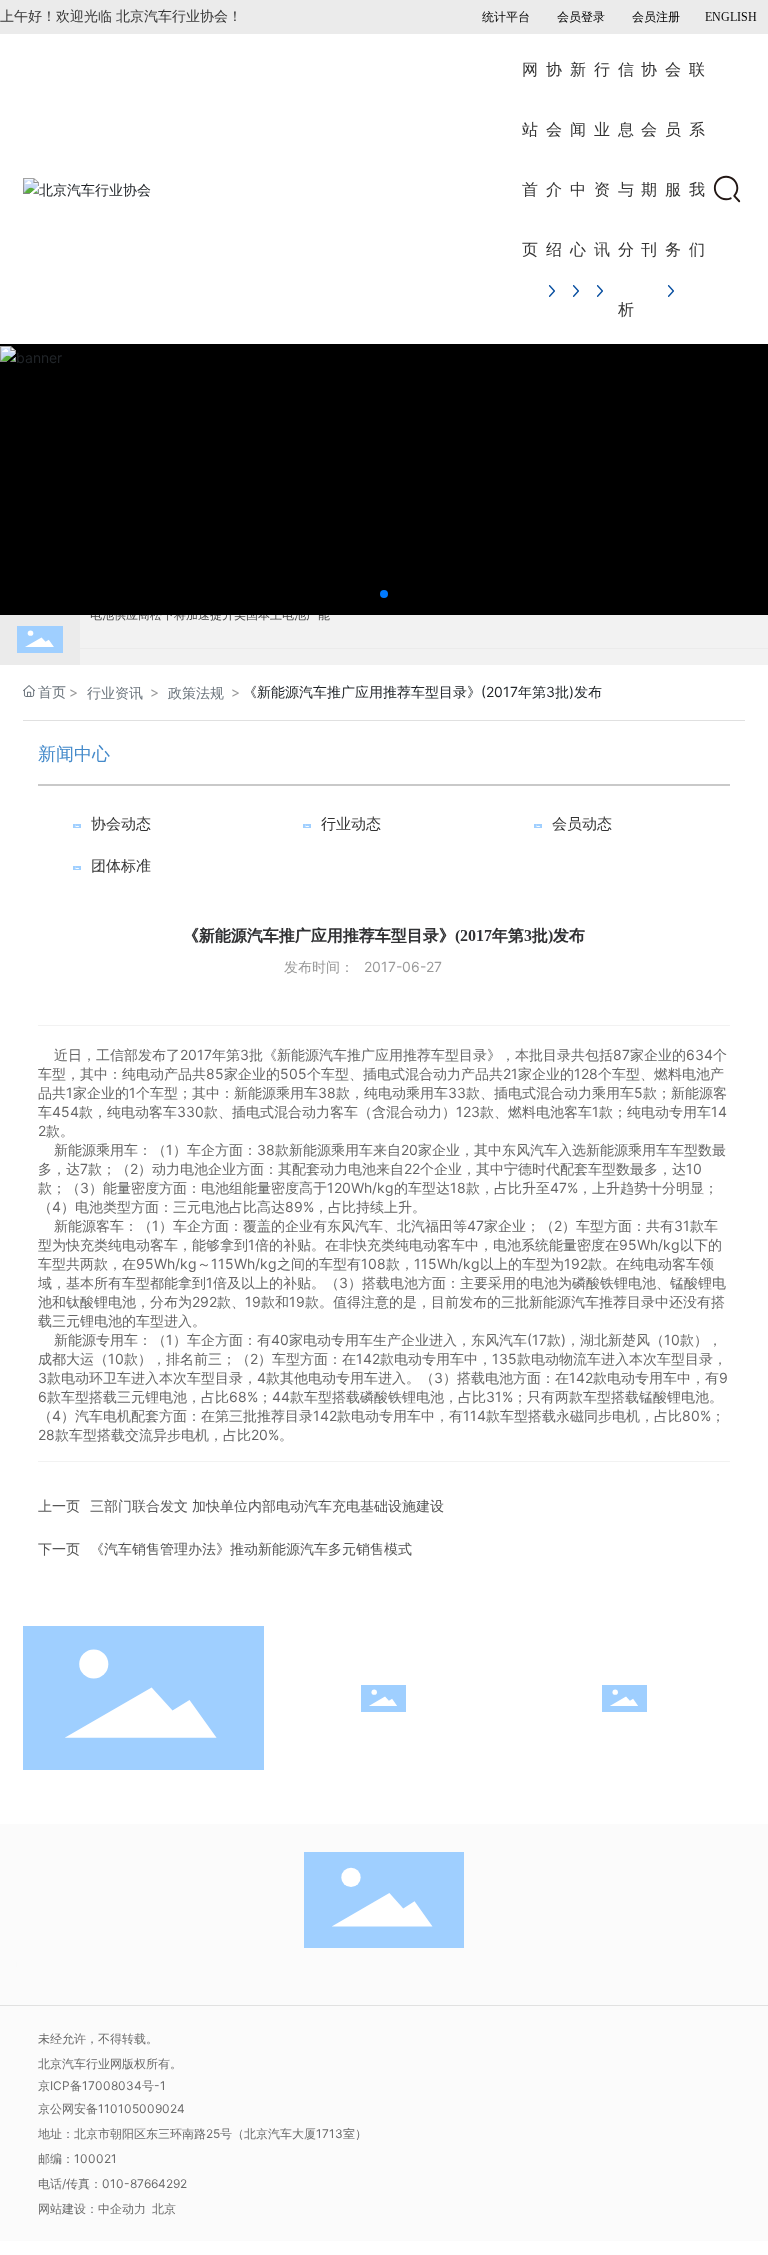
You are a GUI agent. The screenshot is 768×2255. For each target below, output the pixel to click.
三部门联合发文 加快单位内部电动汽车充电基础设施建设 (267, 1505)
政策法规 (196, 692)
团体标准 (121, 866)
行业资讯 (115, 692)
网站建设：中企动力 (93, 2208)
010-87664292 (144, 2183)
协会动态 (121, 824)
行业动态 (351, 824)
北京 (164, 2208)
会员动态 (582, 824)
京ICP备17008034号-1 (102, 2085)
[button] (384, 594)
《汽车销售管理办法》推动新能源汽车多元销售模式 (251, 1548)
